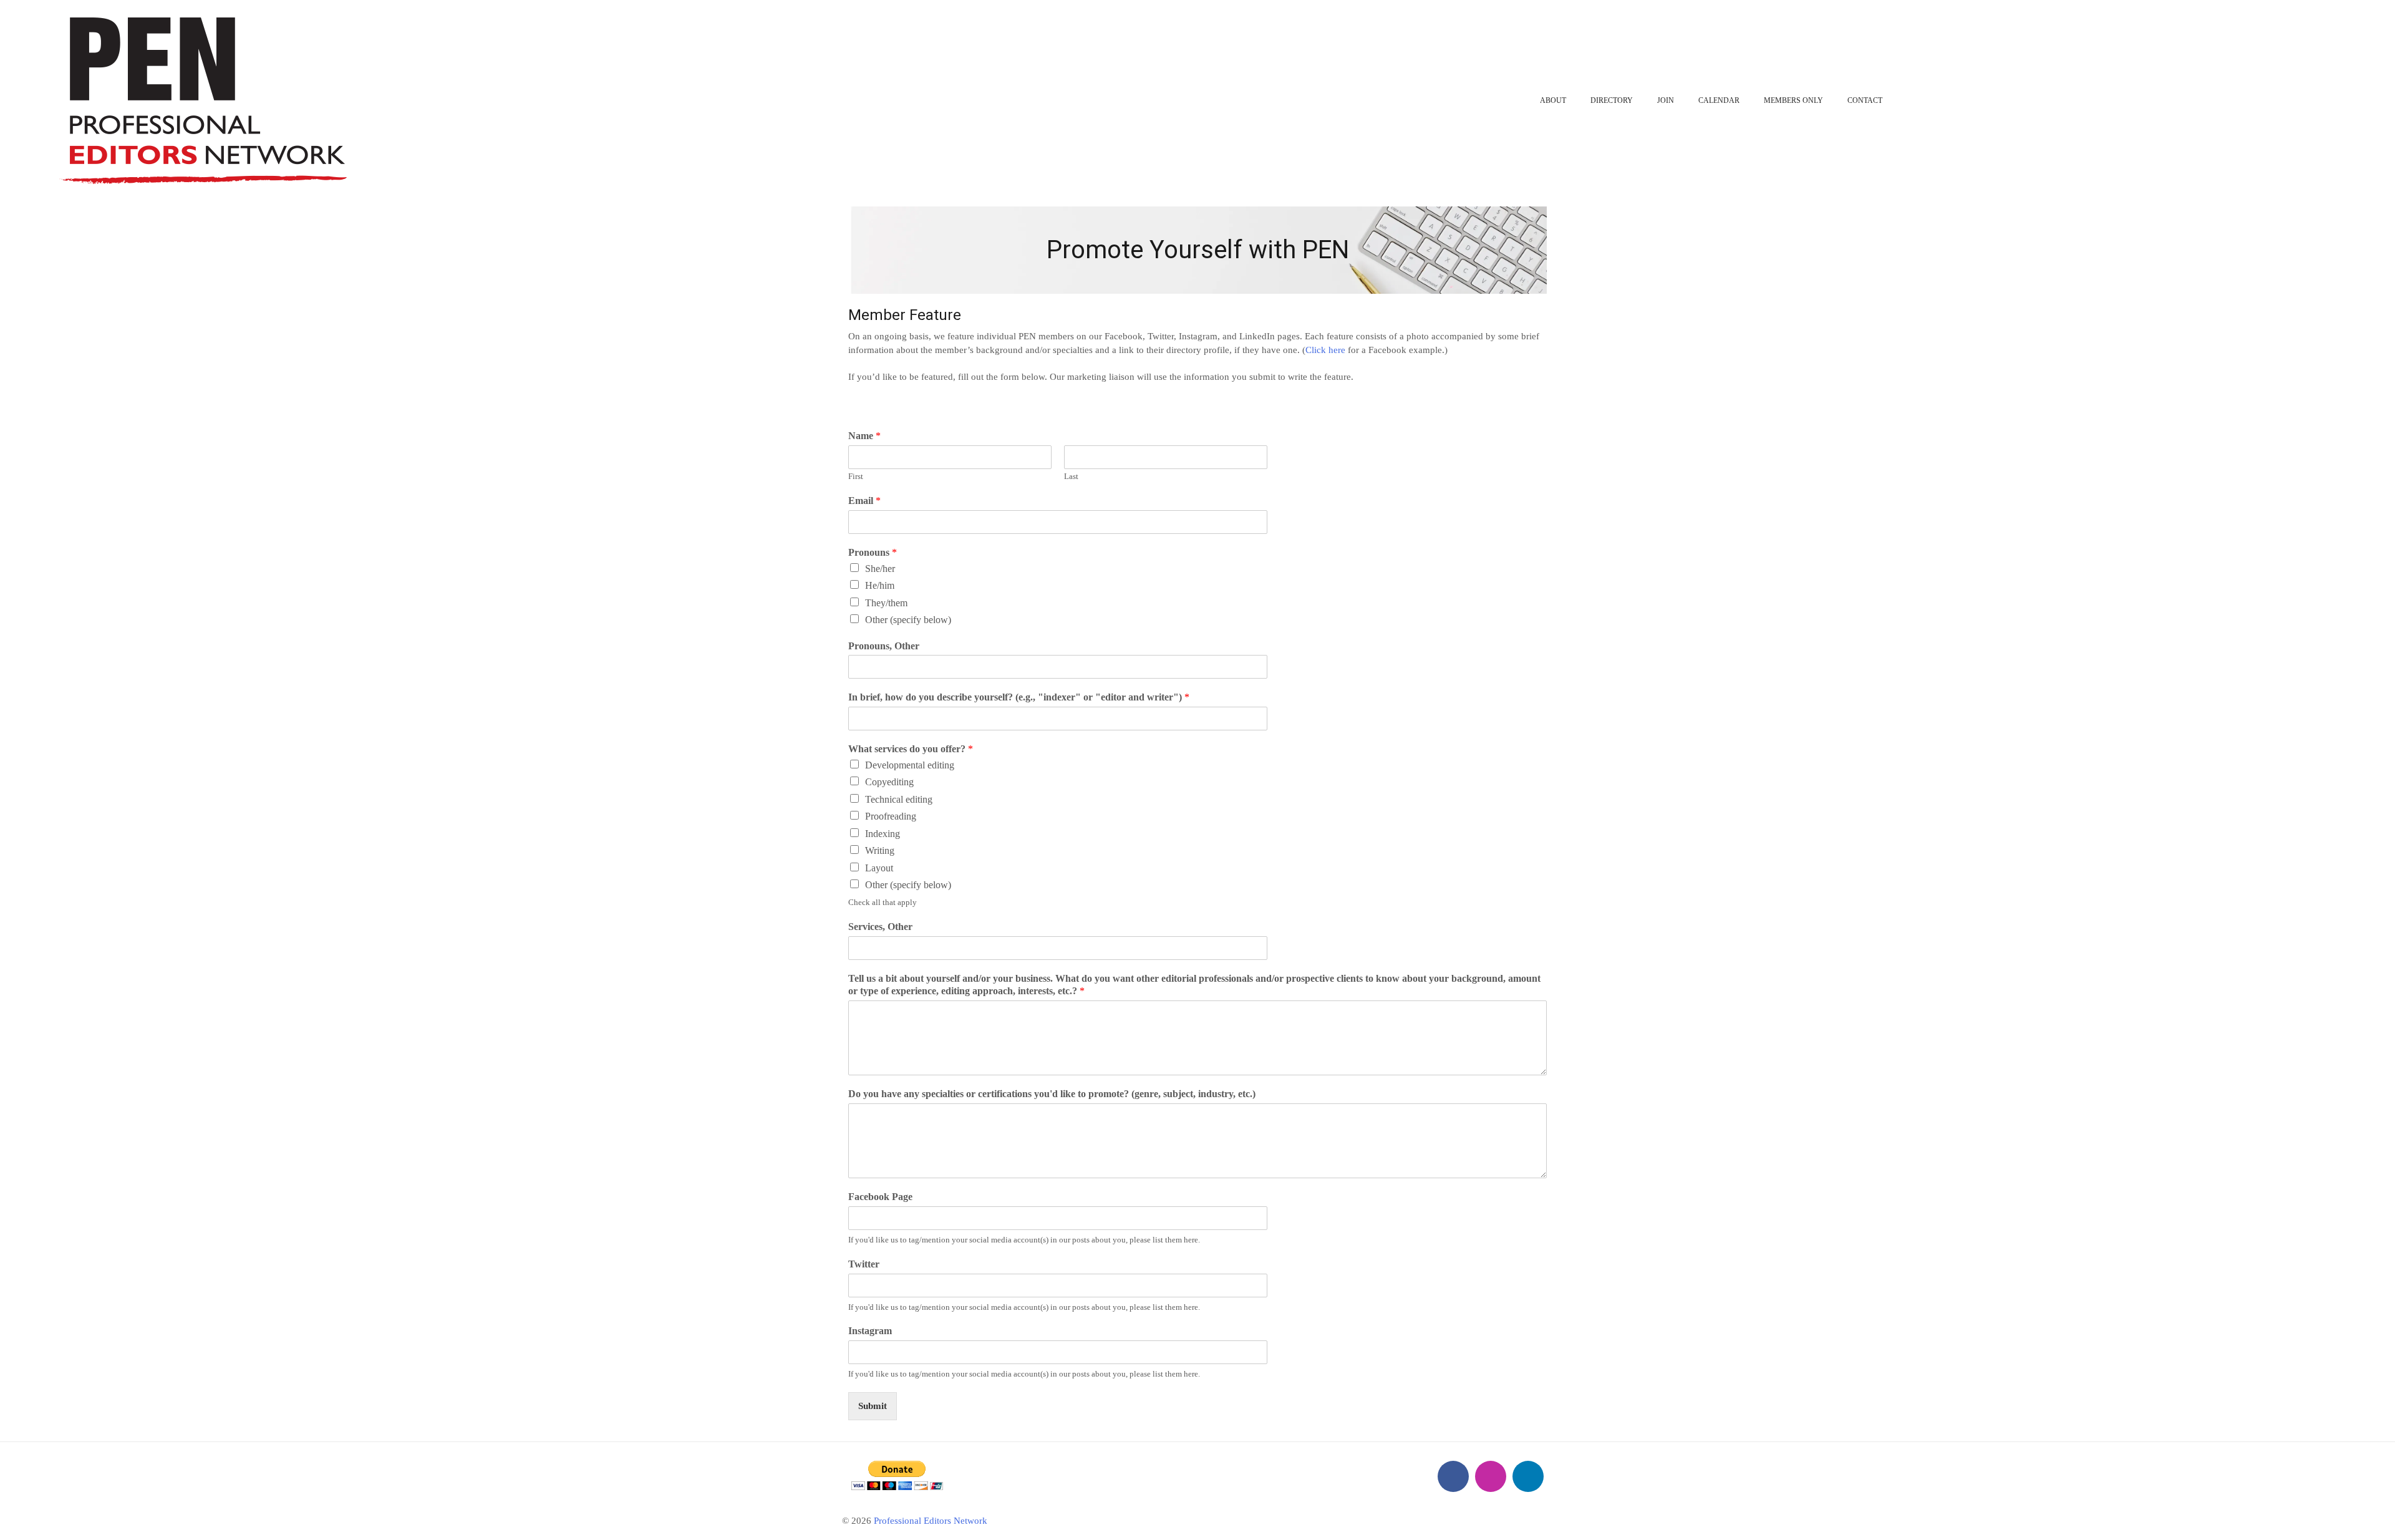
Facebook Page (880, 1197)
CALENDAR (1719, 100)
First (856, 476)
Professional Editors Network (931, 1521)
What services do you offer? (911, 749)
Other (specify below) (908, 620)
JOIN (1666, 100)
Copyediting (889, 782)
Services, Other (880, 927)
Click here (1325, 350)
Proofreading (891, 816)
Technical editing (899, 799)
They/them (886, 603)
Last (1071, 476)
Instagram (870, 1331)
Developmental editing (910, 765)
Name (864, 436)
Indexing (883, 834)
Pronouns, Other (884, 646)
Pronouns (873, 552)
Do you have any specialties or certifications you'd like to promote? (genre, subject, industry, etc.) (1052, 1094)
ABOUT (1553, 100)
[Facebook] (1453, 1476)
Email (864, 501)
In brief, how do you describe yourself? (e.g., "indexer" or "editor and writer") (1019, 697)
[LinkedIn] (1528, 1476)
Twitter (864, 1264)
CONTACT (1865, 100)
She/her (880, 569)
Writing (880, 850)
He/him (880, 585)
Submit (873, 1406)
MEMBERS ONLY (1793, 100)
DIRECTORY (1612, 100)
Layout (879, 868)
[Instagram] (1491, 1476)
